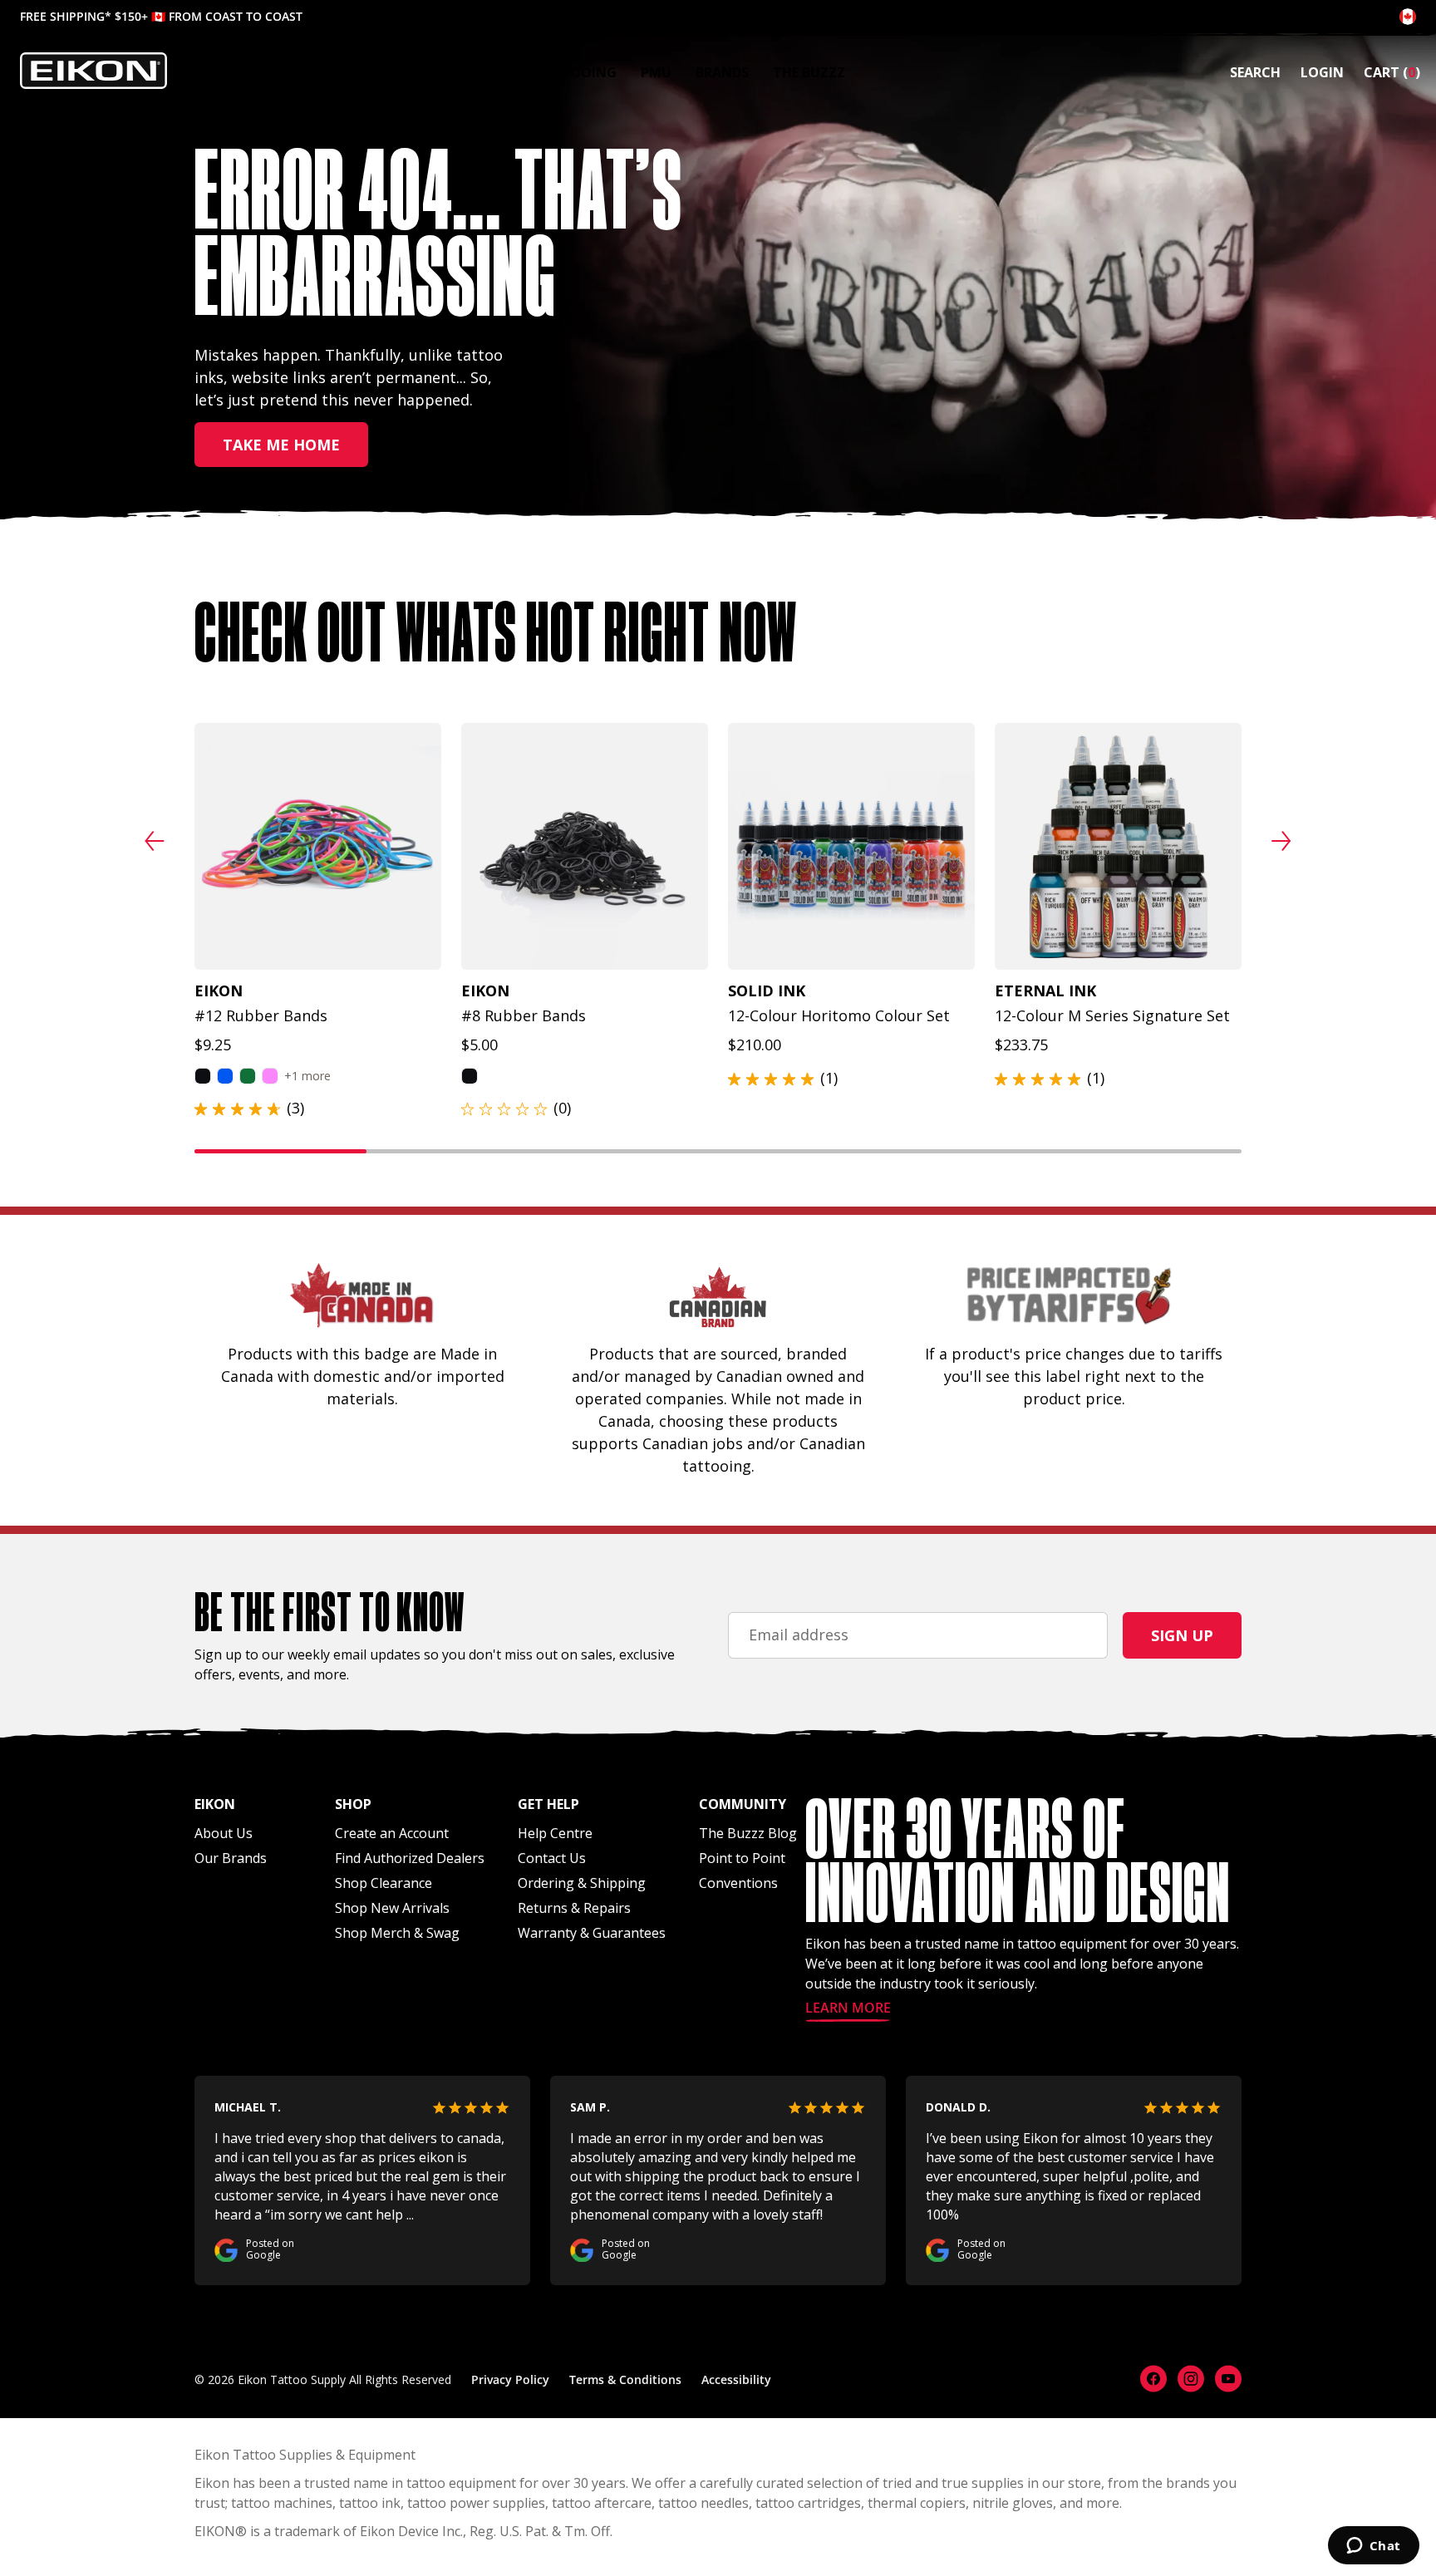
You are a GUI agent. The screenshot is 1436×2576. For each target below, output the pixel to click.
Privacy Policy (510, 2379)
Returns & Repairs (574, 1908)
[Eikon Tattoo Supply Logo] (93, 71)
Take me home (281, 445)
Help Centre (555, 1833)
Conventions (738, 1883)
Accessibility (736, 2379)
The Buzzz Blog (748, 1833)
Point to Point (742, 1858)
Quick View (310, 948)
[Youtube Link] (1228, 2379)
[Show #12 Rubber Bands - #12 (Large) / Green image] (248, 1076)
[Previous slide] (155, 841)
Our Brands (231, 1858)
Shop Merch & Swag (397, 1933)
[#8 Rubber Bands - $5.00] (585, 846)
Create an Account (392, 1833)
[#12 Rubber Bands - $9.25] (318, 846)
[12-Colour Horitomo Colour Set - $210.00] (851, 846)
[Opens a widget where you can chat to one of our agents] (1373, 2547)
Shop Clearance (384, 1883)
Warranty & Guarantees (592, 1933)
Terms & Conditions (625, 2379)
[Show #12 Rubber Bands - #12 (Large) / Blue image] (225, 1076)
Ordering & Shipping (582, 1883)
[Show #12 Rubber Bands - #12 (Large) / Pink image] (270, 1076)
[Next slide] (1281, 841)
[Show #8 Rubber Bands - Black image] (470, 1076)
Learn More (848, 2009)
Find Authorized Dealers (410, 1858)
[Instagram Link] (1191, 2379)
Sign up (1182, 1635)
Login (1322, 72)
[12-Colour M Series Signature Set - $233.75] (1118, 846)
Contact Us (552, 1858)
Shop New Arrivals (392, 1908)
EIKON (215, 2531)
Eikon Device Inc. (411, 2531)
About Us (224, 1833)
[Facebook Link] (1153, 2379)
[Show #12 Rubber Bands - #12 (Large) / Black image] (203, 1076)
